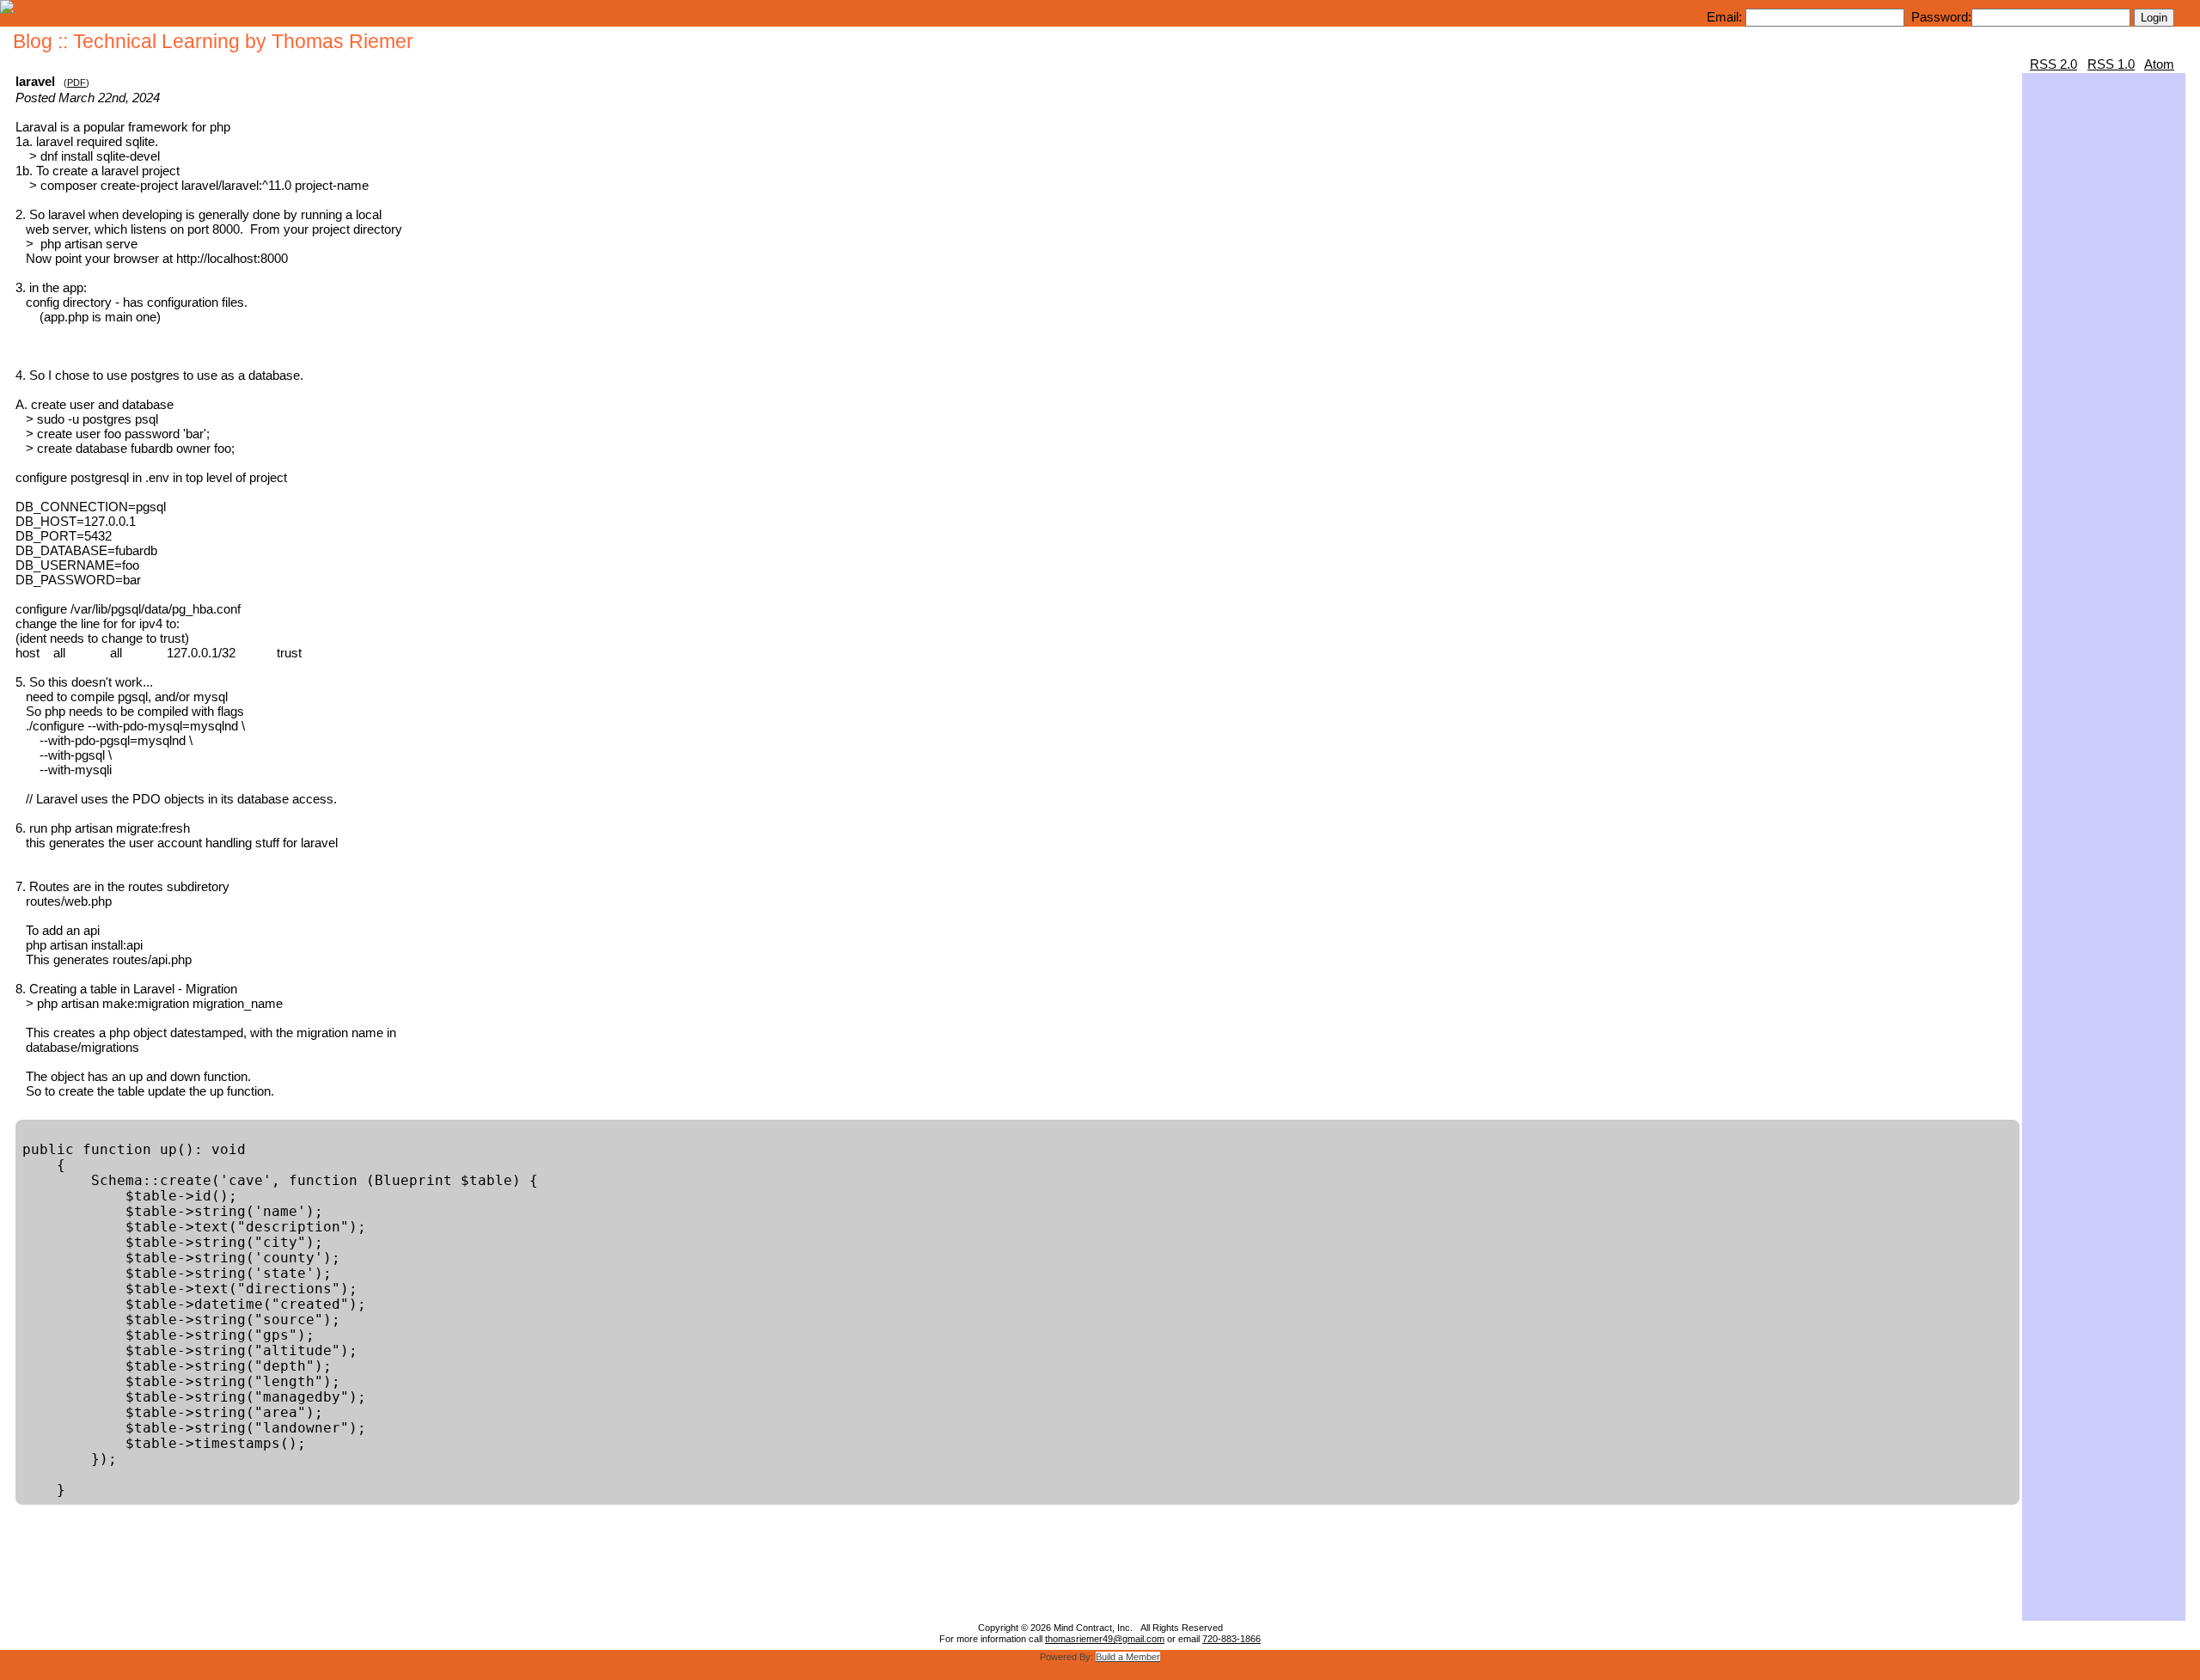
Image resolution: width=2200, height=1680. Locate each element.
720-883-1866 (1231, 1639)
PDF (76, 82)
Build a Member (1128, 1657)
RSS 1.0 (2111, 64)
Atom (2159, 64)
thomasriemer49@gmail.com (1105, 1639)
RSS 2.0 (2053, 64)
